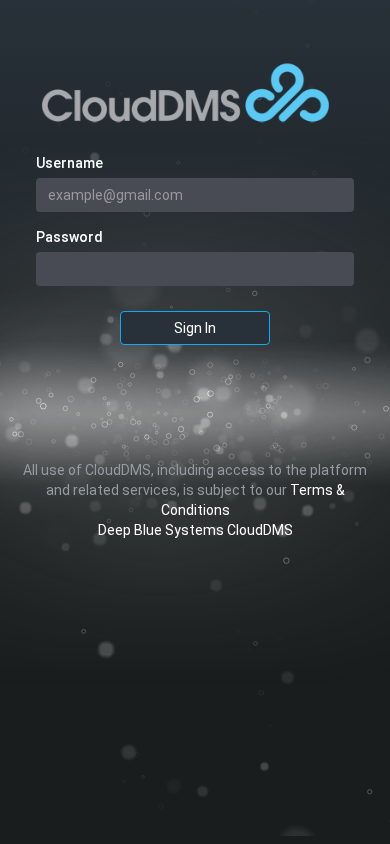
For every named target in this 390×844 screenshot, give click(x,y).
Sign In (195, 328)
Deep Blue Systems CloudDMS (195, 530)
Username (69, 163)
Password (69, 237)
